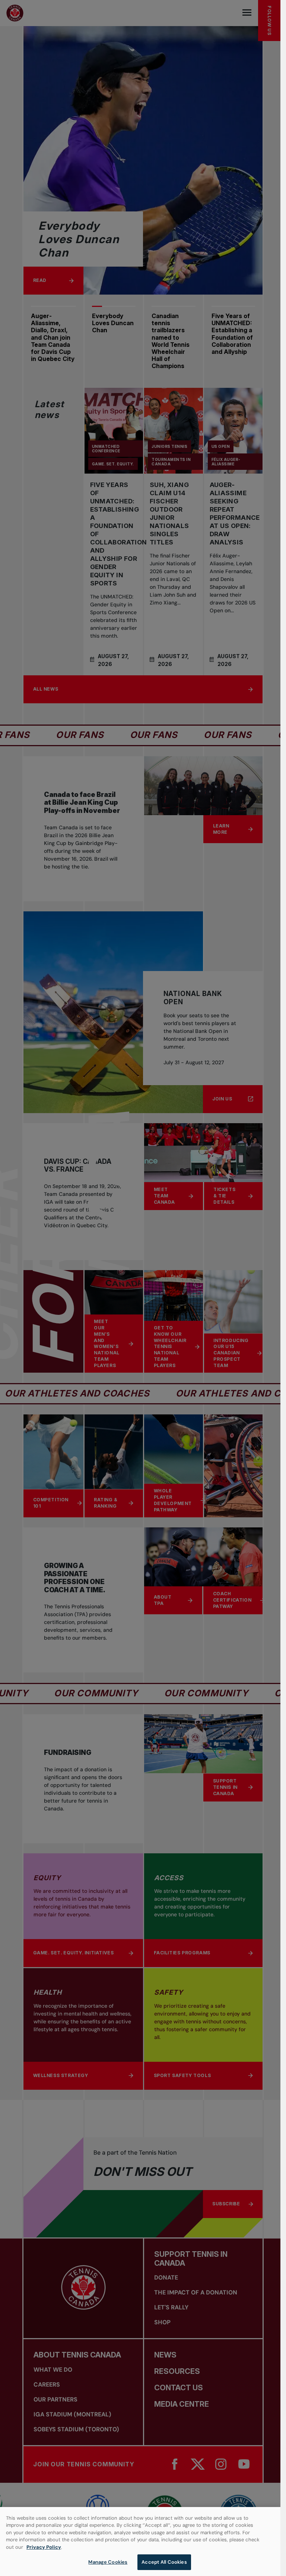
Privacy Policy (44, 2547)
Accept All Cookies (164, 2562)
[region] (140, 2542)
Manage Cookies (108, 2562)
